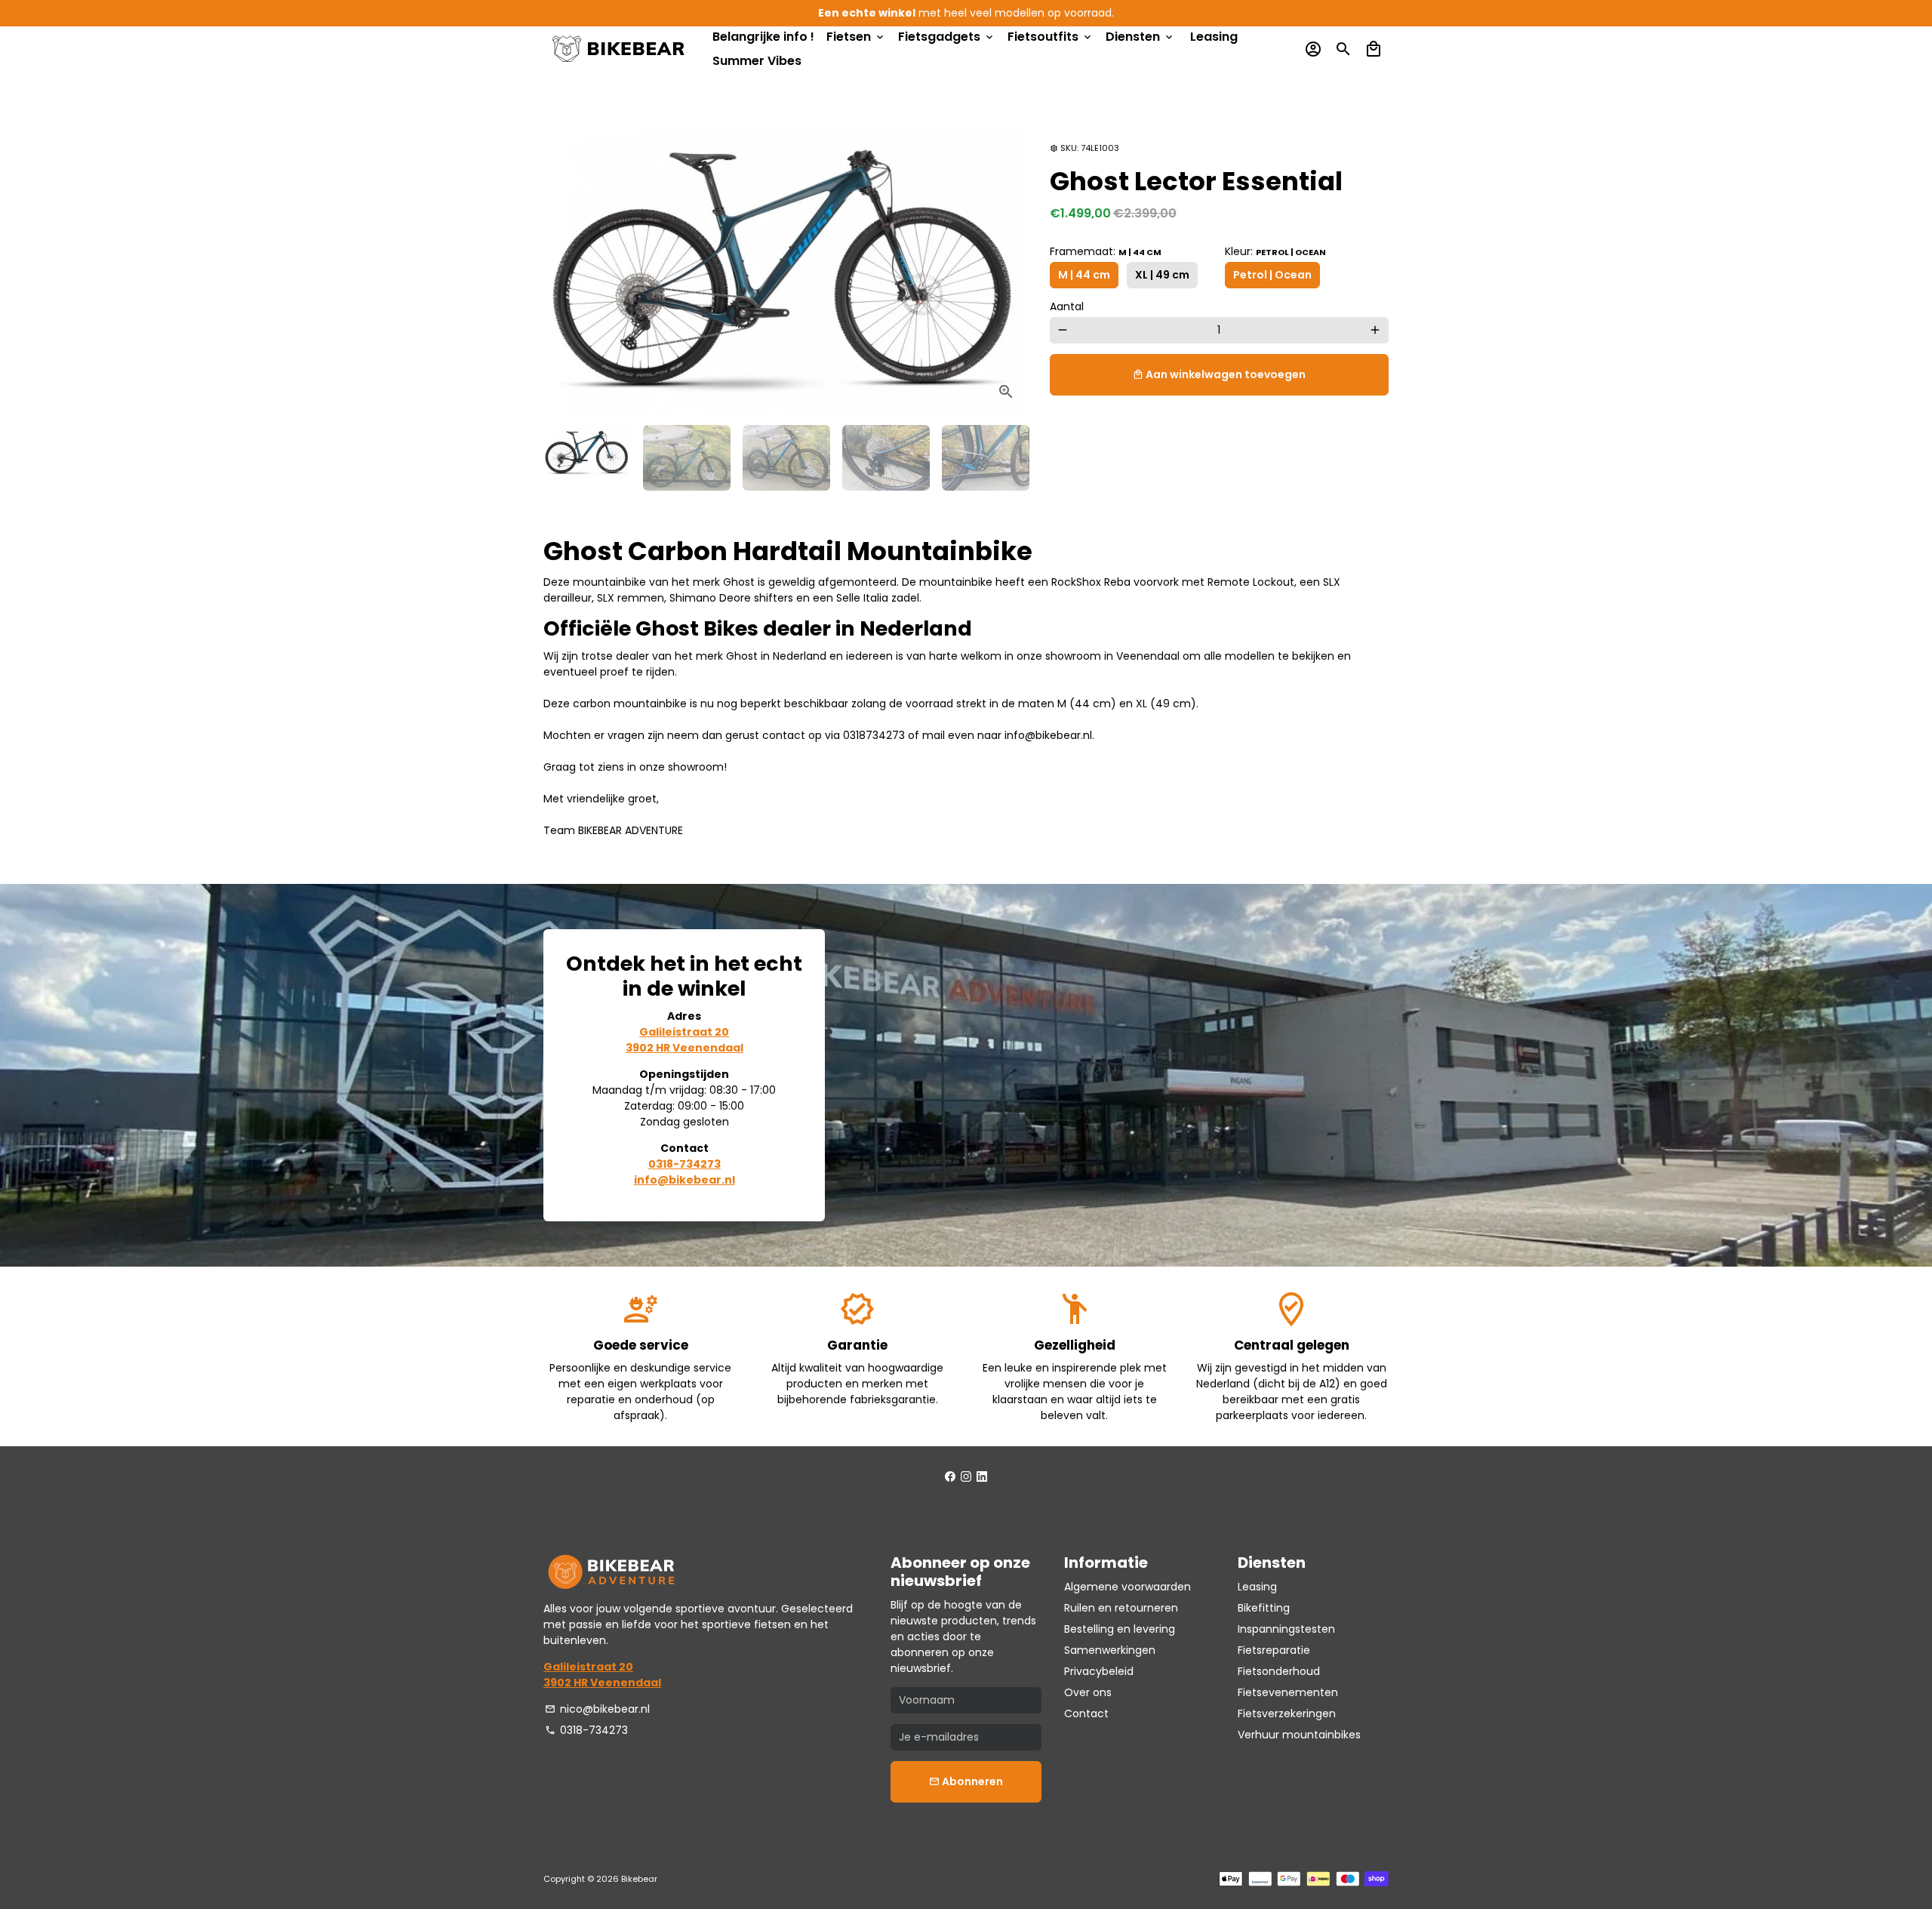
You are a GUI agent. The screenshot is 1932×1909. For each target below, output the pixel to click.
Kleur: (1275, 251)
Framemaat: (1106, 251)
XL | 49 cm (1162, 275)
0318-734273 (586, 1730)
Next (1008, 265)
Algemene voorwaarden (1128, 1587)
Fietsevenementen (1288, 1692)
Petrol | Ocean (1272, 275)
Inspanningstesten (1286, 1629)
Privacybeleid (1099, 1671)
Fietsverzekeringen (1287, 1713)
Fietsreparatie (1274, 1650)
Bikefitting (1264, 1608)
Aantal (1067, 306)
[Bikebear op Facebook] (950, 1476)
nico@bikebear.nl (597, 1709)
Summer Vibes (757, 61)
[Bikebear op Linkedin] (982, 1476)
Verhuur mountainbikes (1299, 1735)
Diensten (1140, 37)
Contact (1086, 1713)
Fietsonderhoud (1279, 1671)
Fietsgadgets (947, 37)
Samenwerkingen (1110, 1650)
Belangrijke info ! (763, 37)
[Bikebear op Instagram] (966, 1476)
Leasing (1214, 37)
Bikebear (639, 1879)
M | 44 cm (1084, 275)
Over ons (1088, 1692)
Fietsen (856, 37)
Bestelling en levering (1120, 1629)
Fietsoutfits (1051, 37)
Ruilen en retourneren (1121, 1608)
